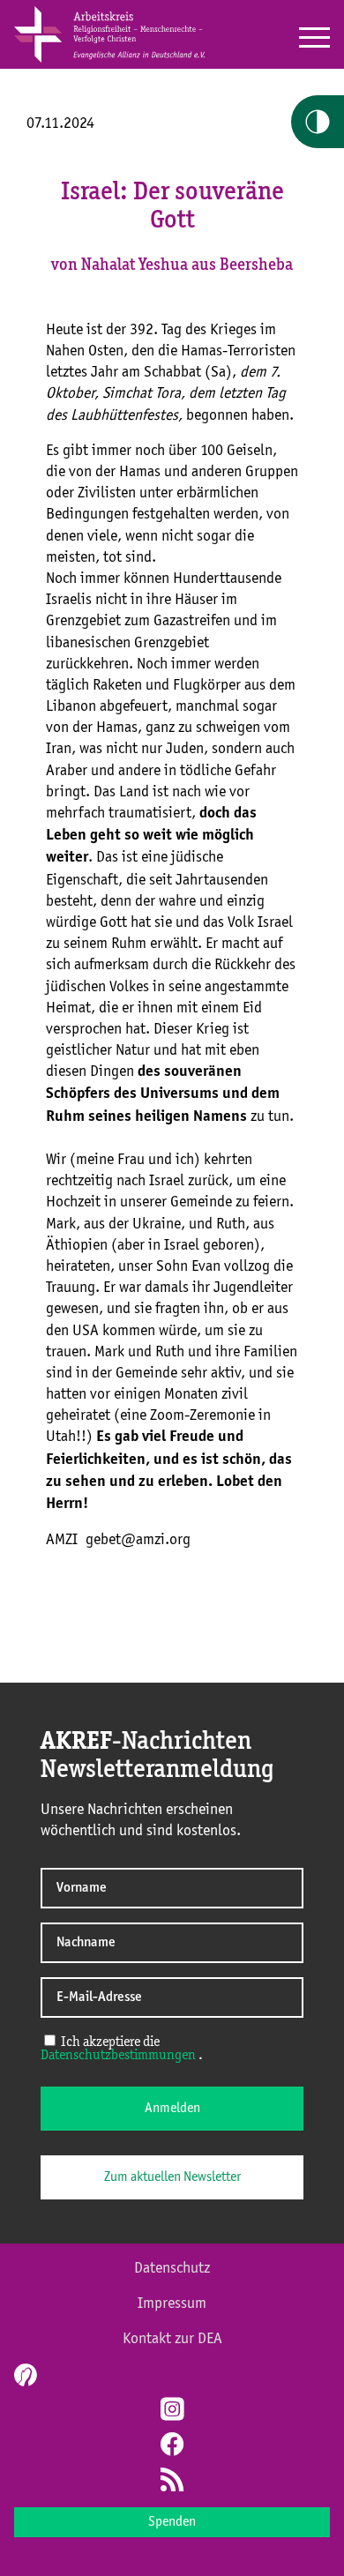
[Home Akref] (109, 59)
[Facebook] (172, 2446)
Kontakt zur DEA (172, 2339)
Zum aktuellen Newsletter (172, 2177)
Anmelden (172, 2109)
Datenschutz (172, 2268)
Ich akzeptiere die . (122, 2049)
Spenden (172, 2522)
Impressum (172, 2303)
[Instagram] (172, 2411)
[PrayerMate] (23, 2375)
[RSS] (172, 2482)
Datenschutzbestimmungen (118, 2056)
